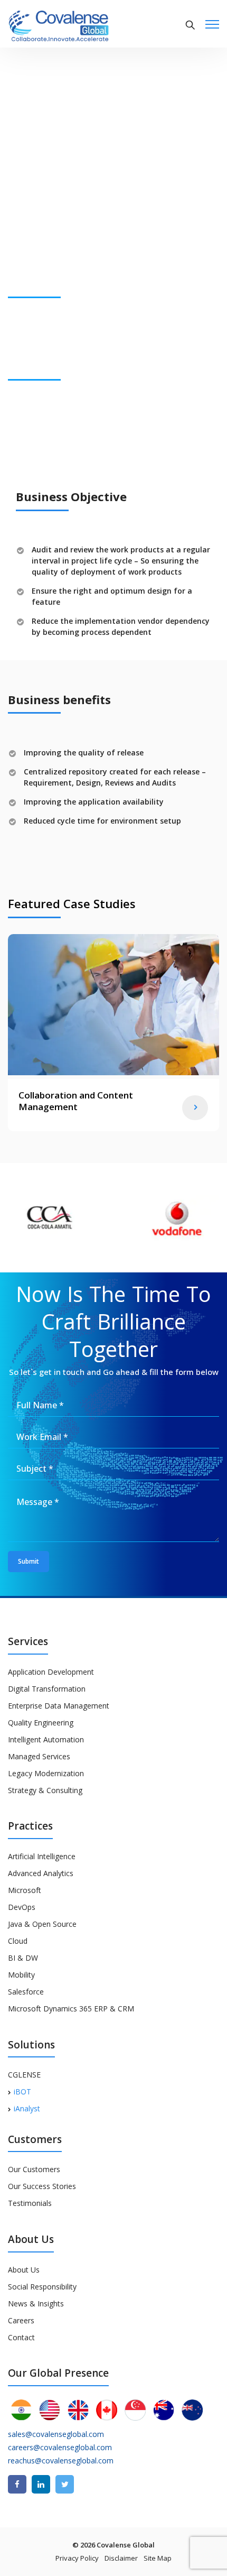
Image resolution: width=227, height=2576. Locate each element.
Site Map (158, 2558)
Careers (21, 2320)
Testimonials (30, 2203)
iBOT (22, 2092)
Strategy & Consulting (45, 1790)
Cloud (18, 1941)
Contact (21, 2337)
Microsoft (25, 1890)
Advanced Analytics (41, 1873)
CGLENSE (24, 2075)
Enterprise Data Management (59, 1706)
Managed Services (39, 1756)
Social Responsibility (42, 2287)
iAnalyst (27, 2108)
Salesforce (26, 1992)
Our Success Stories (42, 2186)
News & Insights (36, 2303)
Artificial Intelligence (42, 1856)
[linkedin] (41, 2484)
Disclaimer (121, 2558)
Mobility (21, 1975)
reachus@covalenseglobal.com (61, 2460)
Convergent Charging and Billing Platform (88, 1101)
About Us (24, 2270)
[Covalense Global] (75, 25)
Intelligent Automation (46, 1739)
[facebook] (17, 2484)
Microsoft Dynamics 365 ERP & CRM (71, 2009)
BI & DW (23, 1958)
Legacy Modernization (46, 1773)
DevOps (22, 1907)
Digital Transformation (47, 1689)
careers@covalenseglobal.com (60, 2447)
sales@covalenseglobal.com (56, 2434)
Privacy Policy (77, 2558)
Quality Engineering (41, 1723)
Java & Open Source (42, 1924)
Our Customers (34, 2169)
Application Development (51, 1672)
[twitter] (65, 2484)
